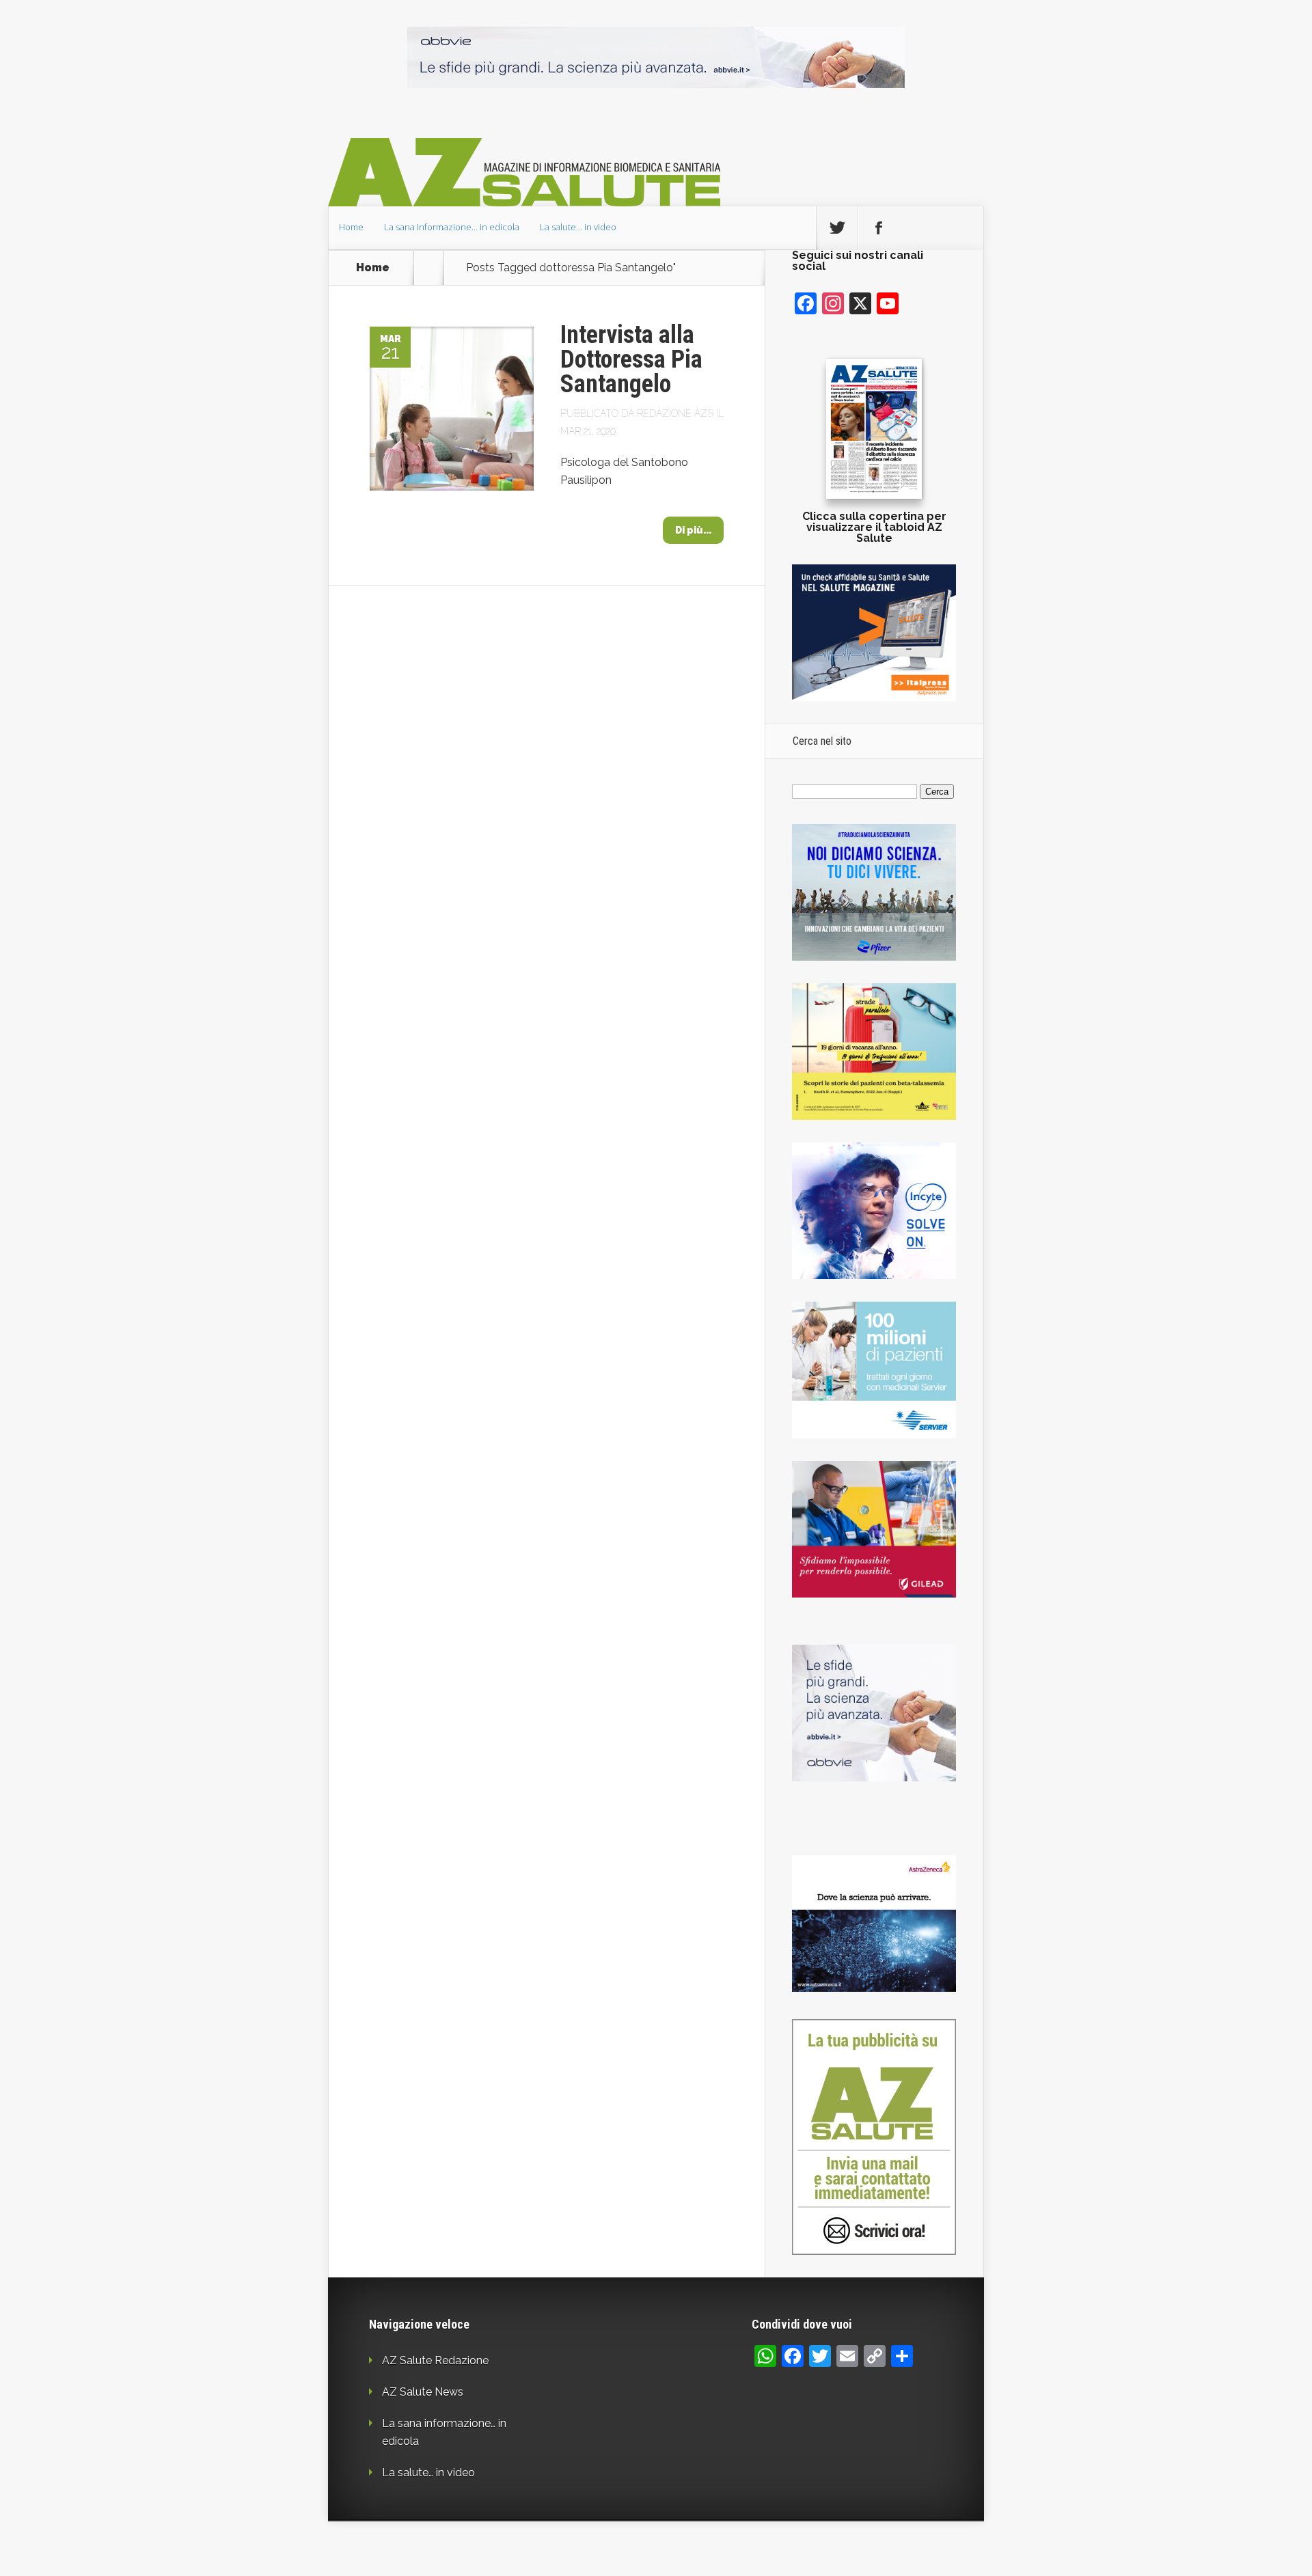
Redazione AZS (675, 413)
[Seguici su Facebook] (879, 228)
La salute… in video (578, 227)
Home (351, 227)
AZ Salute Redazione (435, 2360)
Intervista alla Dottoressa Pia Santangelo (631, 359)
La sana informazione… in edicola (452, 227)
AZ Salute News (423, 2392)
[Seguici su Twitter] (837, 228)
